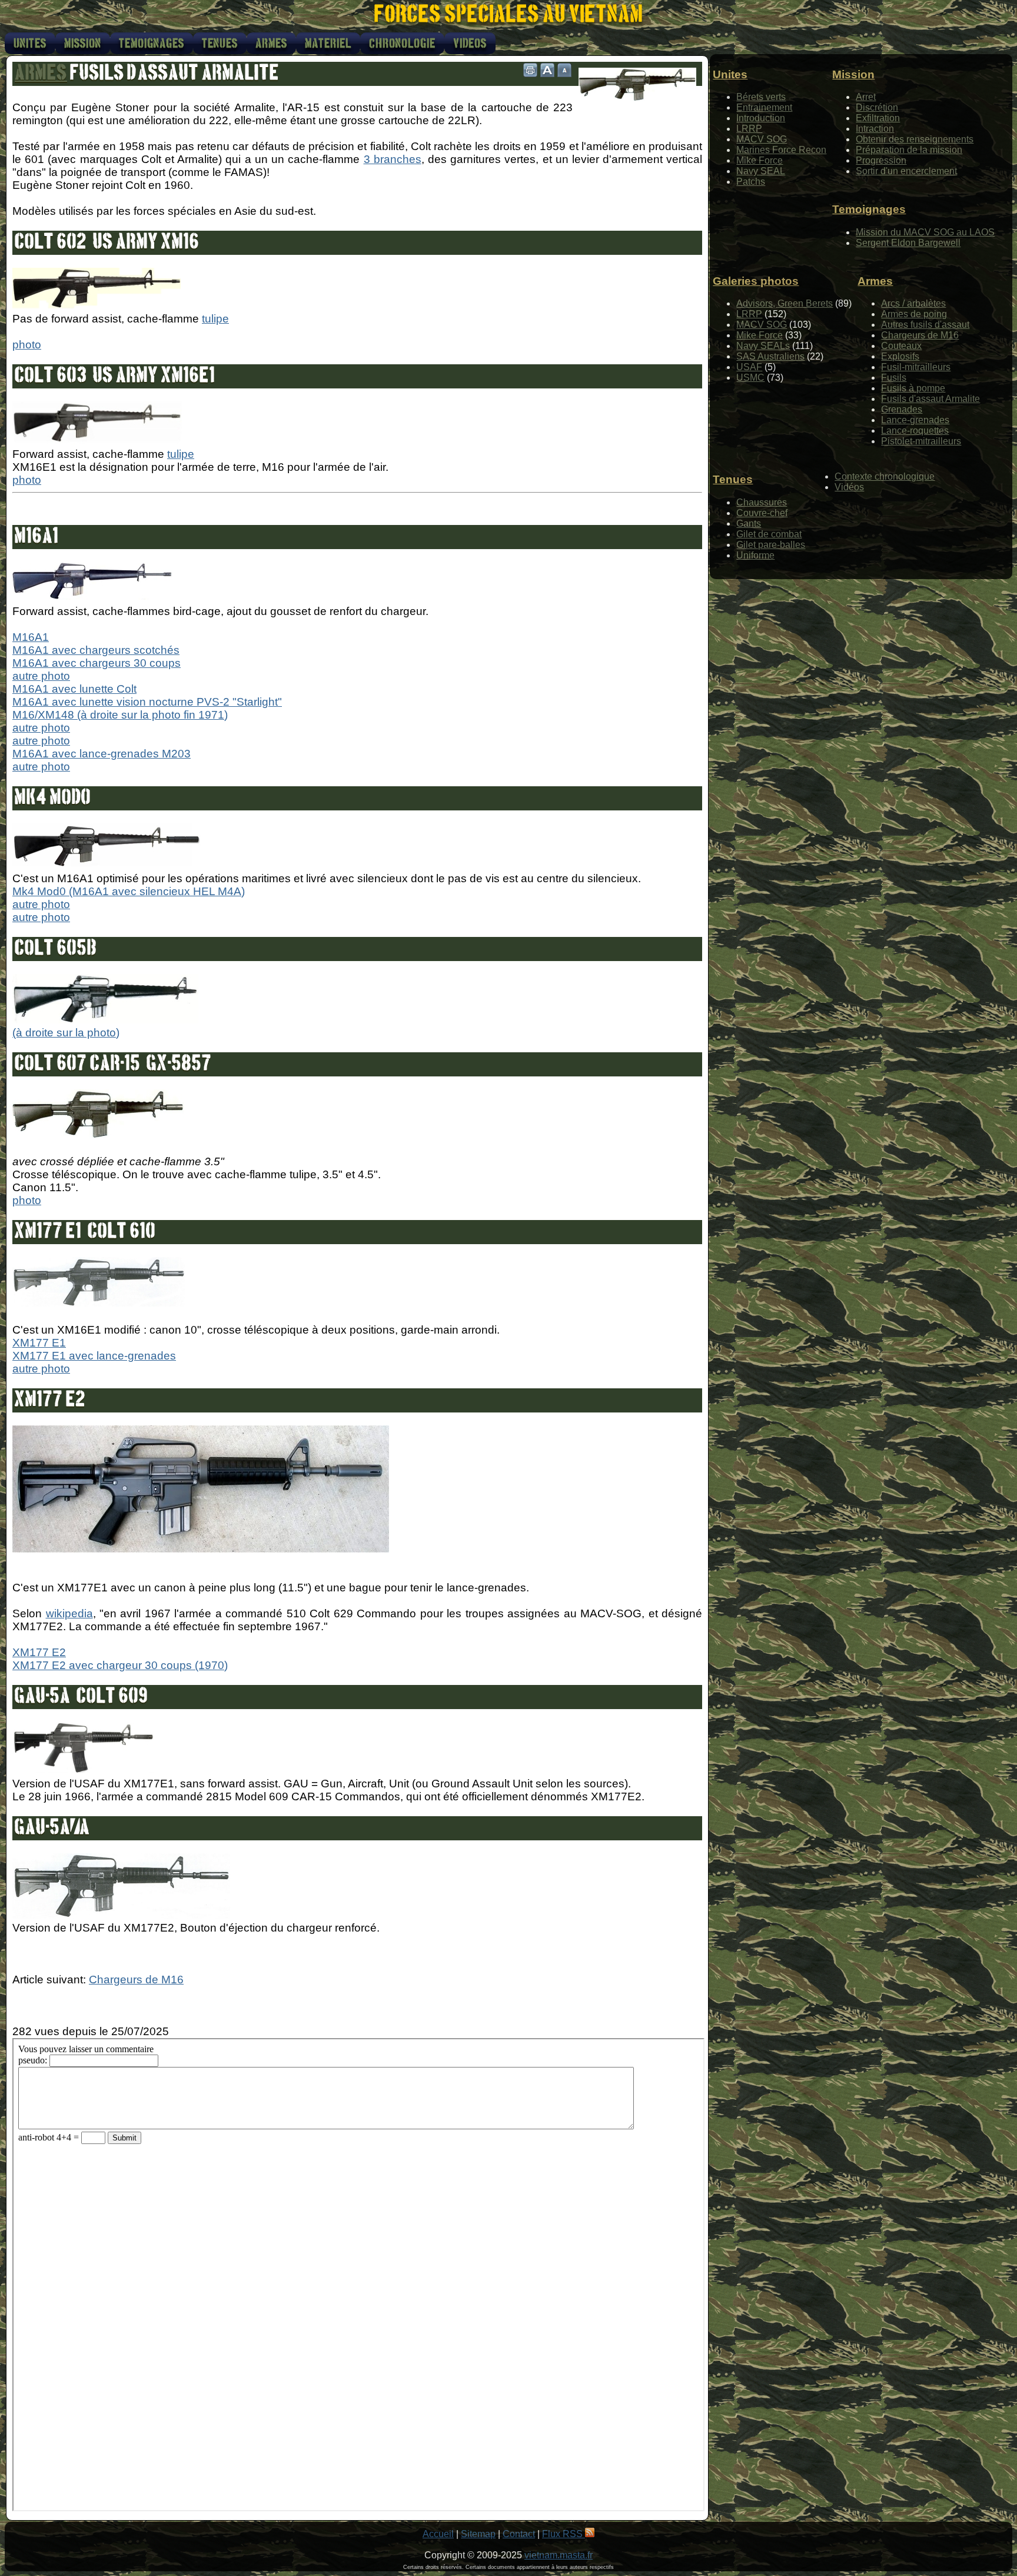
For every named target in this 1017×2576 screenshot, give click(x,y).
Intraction (875, 129)
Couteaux (901, 346)
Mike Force (760, 160)
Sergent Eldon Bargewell (908, 243)
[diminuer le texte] (564, 70)
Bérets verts (761, 97)
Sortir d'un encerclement (906, 171)
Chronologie (402, 44)
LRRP (749, 129)
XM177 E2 (39, 1652)
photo (27, 345)
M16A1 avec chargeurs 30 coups (97, 663)
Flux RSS (564, 2534)
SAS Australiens (770, 356)
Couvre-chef (762, 513)
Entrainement (764, 107)
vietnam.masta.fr (559, 2555)
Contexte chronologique (885, 476)
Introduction (761, 118)
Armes (271, 44)
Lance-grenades (915, 420)
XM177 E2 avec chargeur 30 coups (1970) (120, 1665)
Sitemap (478, 2534)
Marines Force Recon (781, 150)
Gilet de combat (769, 534)
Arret (866, 97)
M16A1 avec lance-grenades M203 (102, 754)
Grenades (902, 409)
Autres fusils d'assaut (925, 325)
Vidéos (849, 487)
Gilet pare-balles (771, 545)
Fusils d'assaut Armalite (930, 399)
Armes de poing (914, 314)
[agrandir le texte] (547, 70)
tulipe (215, 319)
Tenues (220, 44)
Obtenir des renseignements (915, 139)
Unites (30, 44)
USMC (750, 378)
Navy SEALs (763, 346)
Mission (83, 44)
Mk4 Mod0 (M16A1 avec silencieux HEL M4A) (129, 891)
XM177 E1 (39, 1343)
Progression (881, 160)
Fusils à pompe (913, 388)
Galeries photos (756, 281)
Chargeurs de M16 (136, 1980)
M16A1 (31, 637)
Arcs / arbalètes (913, 303)
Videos (470, 44)
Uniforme (755, 555)
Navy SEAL (761, 171)
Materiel (328, 44)
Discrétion (877, 107)
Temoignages (152, 44)
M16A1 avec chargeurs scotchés (96, 650)
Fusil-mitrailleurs (916, 367)
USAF (749, 367)
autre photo (41, 676)
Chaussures (762, 502)
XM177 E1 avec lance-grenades (94, 1356)
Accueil (438, 2534)
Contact (519, 2534)
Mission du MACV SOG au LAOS (925, 232)
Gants (749, 523)
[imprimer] (530, 70)
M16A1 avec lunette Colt (74, 689)
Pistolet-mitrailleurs (921, 441)
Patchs (751, 182)
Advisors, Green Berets (785, 303)
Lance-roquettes (915, 431)
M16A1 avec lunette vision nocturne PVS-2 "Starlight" (147, 702)
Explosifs (900, 356)
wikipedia (69, 1613)
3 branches (393, 159)
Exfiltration (878, 118)
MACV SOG (762, 139)
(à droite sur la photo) (66, 1033)
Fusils (894, 378)
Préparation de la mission (909, 150)
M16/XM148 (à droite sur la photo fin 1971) (120, 715)
